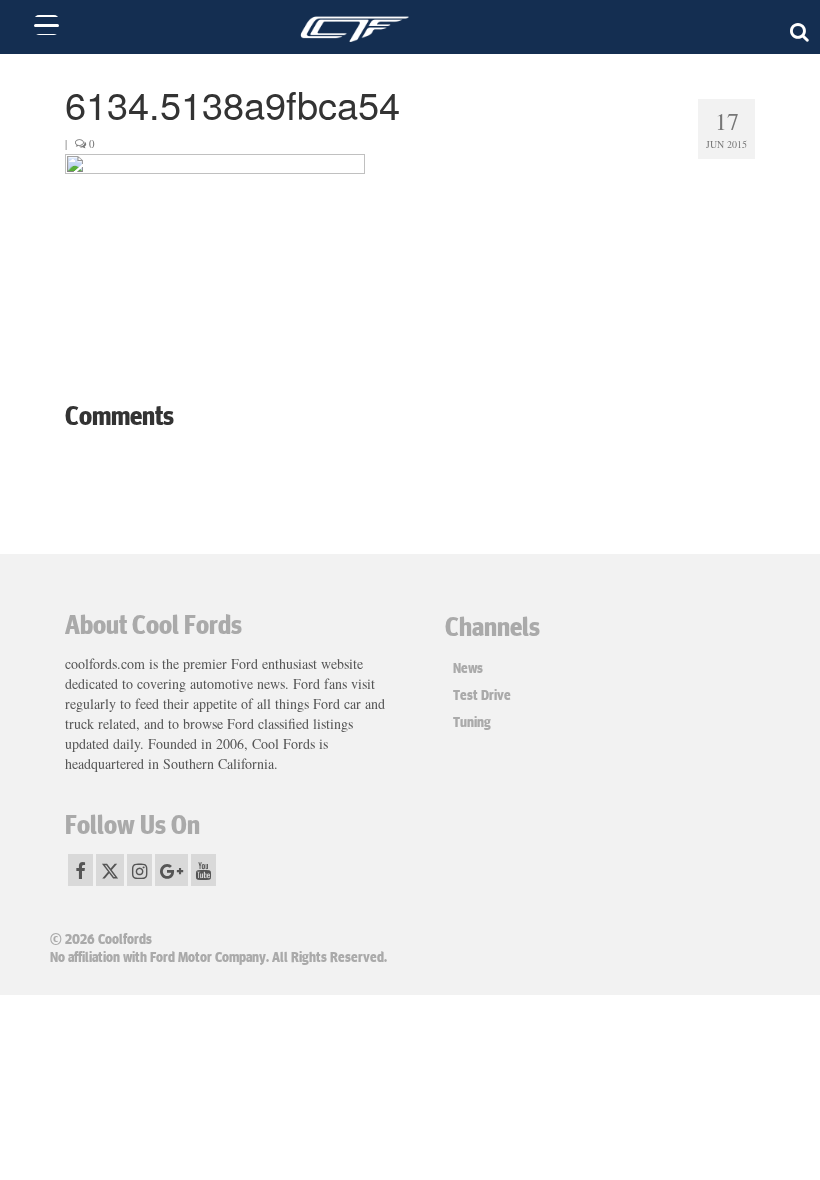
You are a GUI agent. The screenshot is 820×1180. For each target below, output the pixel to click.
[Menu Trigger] (46, 25)
